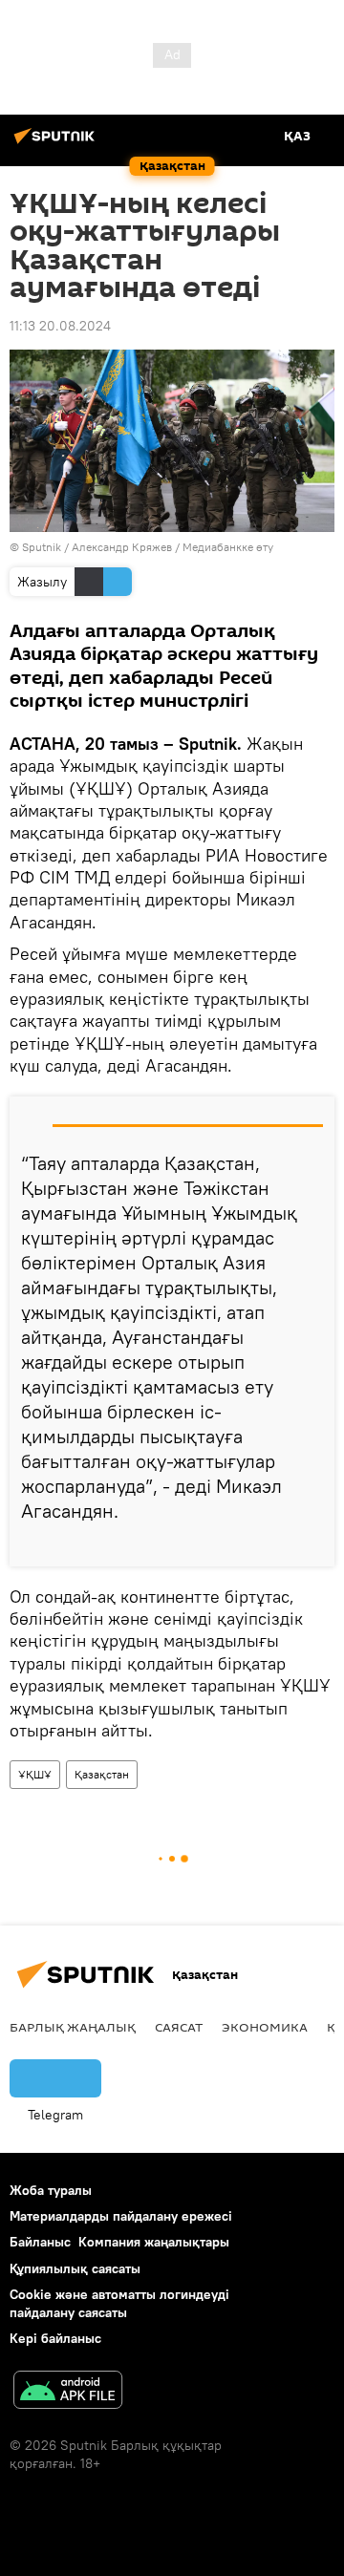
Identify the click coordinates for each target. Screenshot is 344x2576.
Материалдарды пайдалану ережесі (121, 2216)
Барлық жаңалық (73, 2027)
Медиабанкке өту (228, 547)
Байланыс (40, 2242)
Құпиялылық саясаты (75, 2268)
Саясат (179, 2027)
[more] (312, 1544)
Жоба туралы (51, 2190)
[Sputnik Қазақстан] (57, 143)
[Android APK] (68, 2392)
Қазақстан (102, 1774)
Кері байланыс (55, 2338)
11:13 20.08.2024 (60, 326)
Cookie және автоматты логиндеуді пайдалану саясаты (119, 2303)
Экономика (265, 2027)
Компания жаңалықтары (154, 2242)
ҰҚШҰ (35, 1774)
